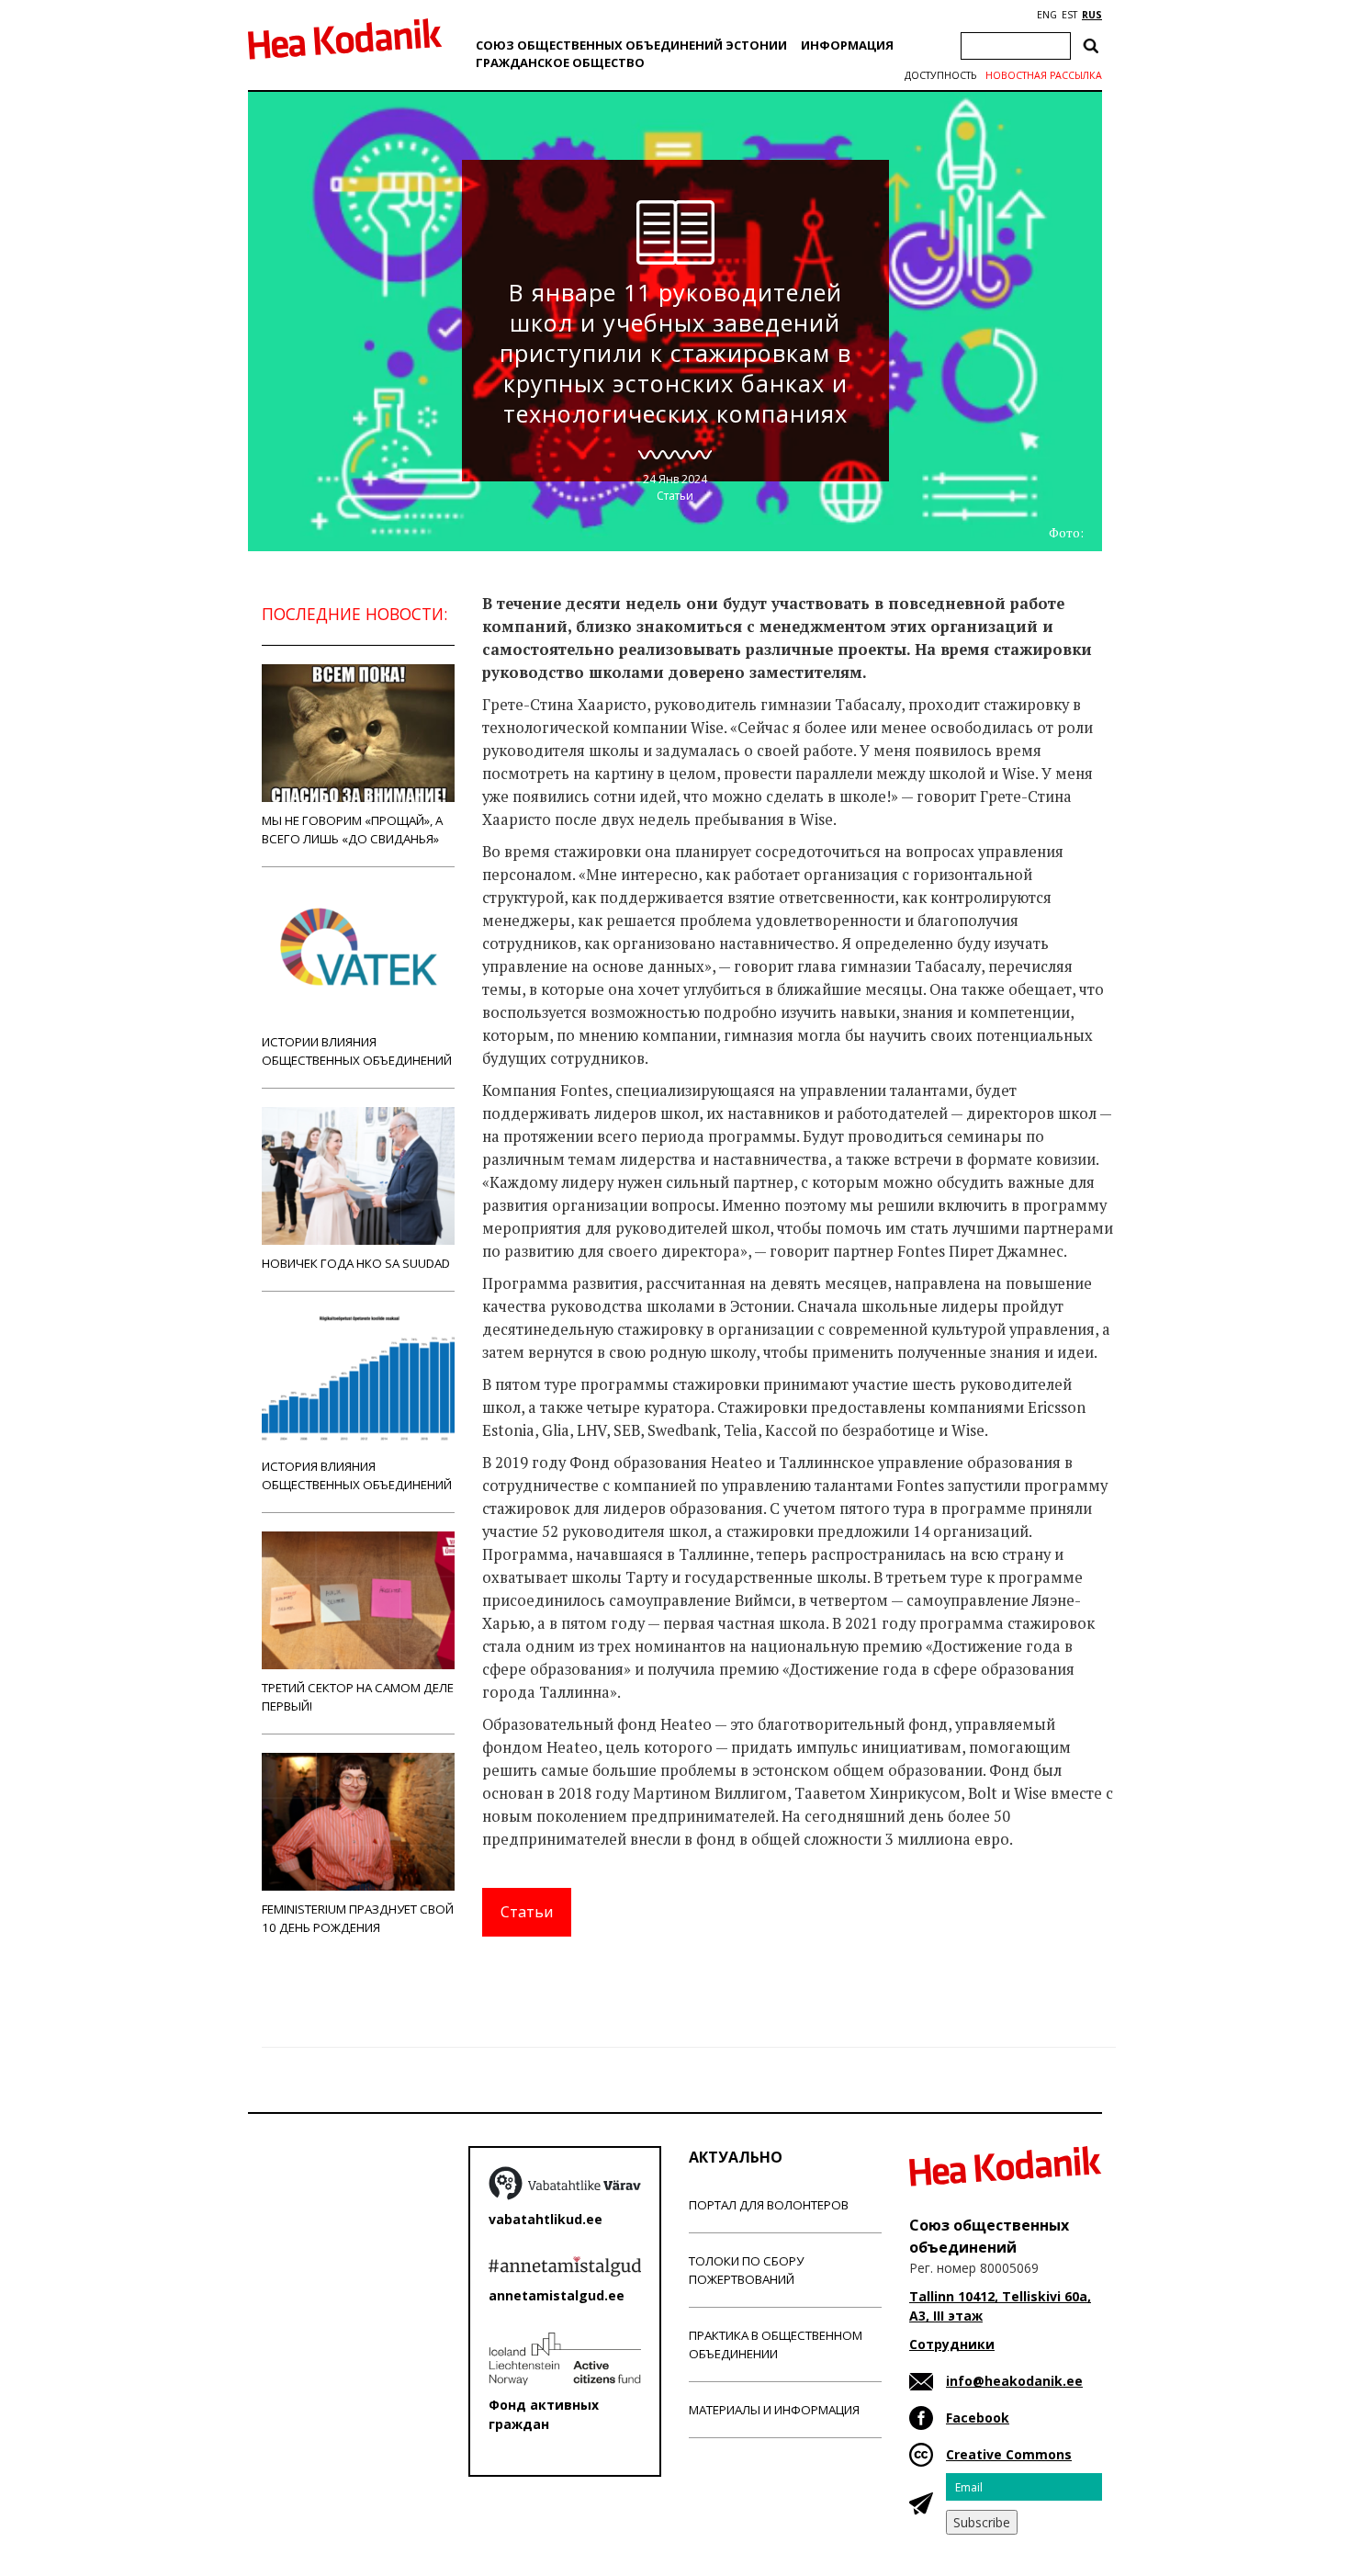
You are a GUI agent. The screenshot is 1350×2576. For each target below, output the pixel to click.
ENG (1047, 15)
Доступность (940, 75)
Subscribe (982, 2522)
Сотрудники (952, 2344)
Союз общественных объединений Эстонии (631, 45)
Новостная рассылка (1044, 75)
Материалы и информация (774, 2410)
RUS (1092, 15)
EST (1069, 15)
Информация (847, 45)
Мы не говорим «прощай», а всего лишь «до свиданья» (352, 830)
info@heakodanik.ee (1014, 2381)
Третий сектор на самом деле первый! (358, 1697)
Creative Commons (1009, 2454)
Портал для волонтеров (769, 2205)
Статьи (675, 496)
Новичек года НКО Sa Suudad (356, 1263)
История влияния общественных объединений (357, 1475)
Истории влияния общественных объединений (357, 1051)
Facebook (978, 2418)
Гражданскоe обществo (560, 62)
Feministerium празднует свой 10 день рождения (358, 1918)
